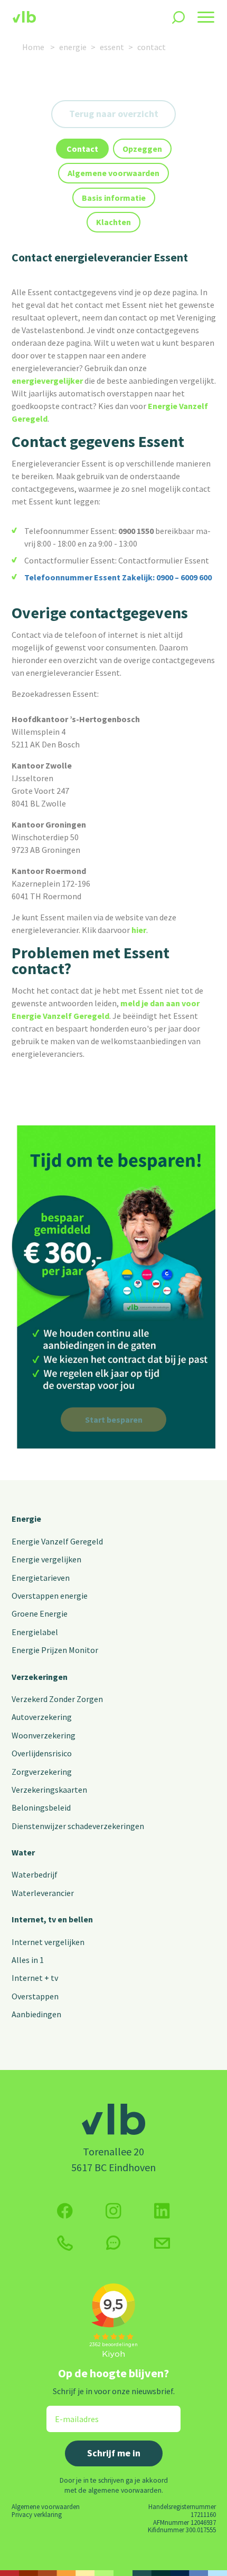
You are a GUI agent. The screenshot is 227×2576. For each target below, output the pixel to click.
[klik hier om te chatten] (113, 2243)
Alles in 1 (28, 1960)
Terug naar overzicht (114, 114)
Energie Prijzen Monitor (55, 1650)
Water (23, 1852)
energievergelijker (47, 381)
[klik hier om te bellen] (65, 2243)
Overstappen (35, 1996)
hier (139, 930)
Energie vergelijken (46, 1559)
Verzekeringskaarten (49, 1790)
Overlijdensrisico (42, 1753)
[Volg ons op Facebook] (65, 2211)
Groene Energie (40, 1613)
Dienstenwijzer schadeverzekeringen (78, 1826)
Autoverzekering (42, 1717)
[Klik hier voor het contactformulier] (162, 2243)
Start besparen (114, 1420)
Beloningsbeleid (41, 1807)
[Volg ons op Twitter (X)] (162, 2211)
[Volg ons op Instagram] (113, 2211)
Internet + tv (35, 1978)
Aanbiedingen (36, 2014)
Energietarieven (41, 1578)
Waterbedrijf (35, 1874)
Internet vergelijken (48, 1942)
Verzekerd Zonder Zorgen (57, 1699)
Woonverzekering (44, 1735)
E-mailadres (69, 2412)
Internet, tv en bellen (52, 1919)
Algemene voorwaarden (46, 2506)
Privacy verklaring (37, 2514)
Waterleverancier (43, 1893)
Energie (26, 1519)
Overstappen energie (50, 1596)
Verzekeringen (40, 1677)
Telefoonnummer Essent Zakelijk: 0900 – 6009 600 (119, 577)
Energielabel (35, 1632)
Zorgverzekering (42, 1772)
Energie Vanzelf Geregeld (57, 1541)
